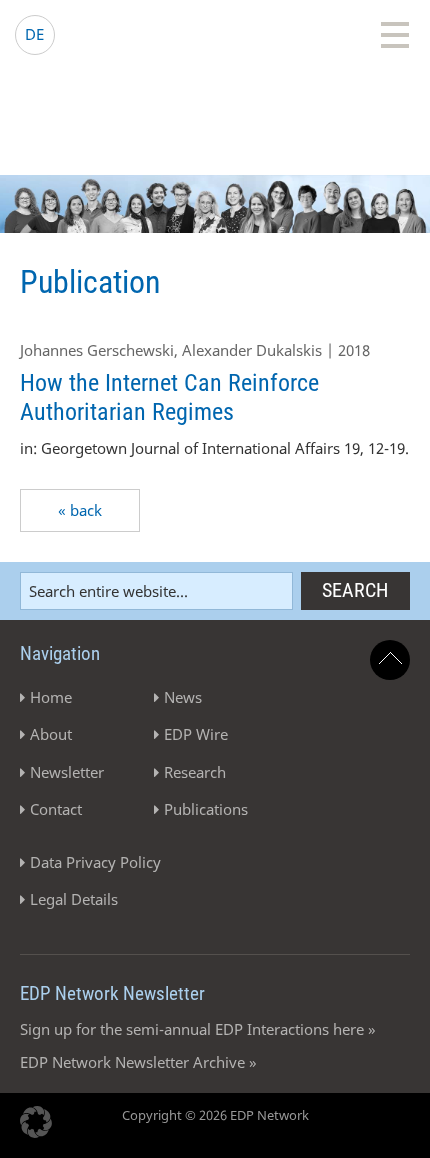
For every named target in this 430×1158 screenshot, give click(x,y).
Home (51, 697)
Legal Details (74, 899)
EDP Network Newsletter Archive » (138, 1062)
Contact (56, 809)
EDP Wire (196, 734)
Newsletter (67, 772)
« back (80, 510)
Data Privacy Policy (95, 862)
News (183, 697)
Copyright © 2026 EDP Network (215, 1115)
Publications (206, 809)
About (51, 734)
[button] (36, 1122)
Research (195, 772)
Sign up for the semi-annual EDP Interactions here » (198, 1029)
